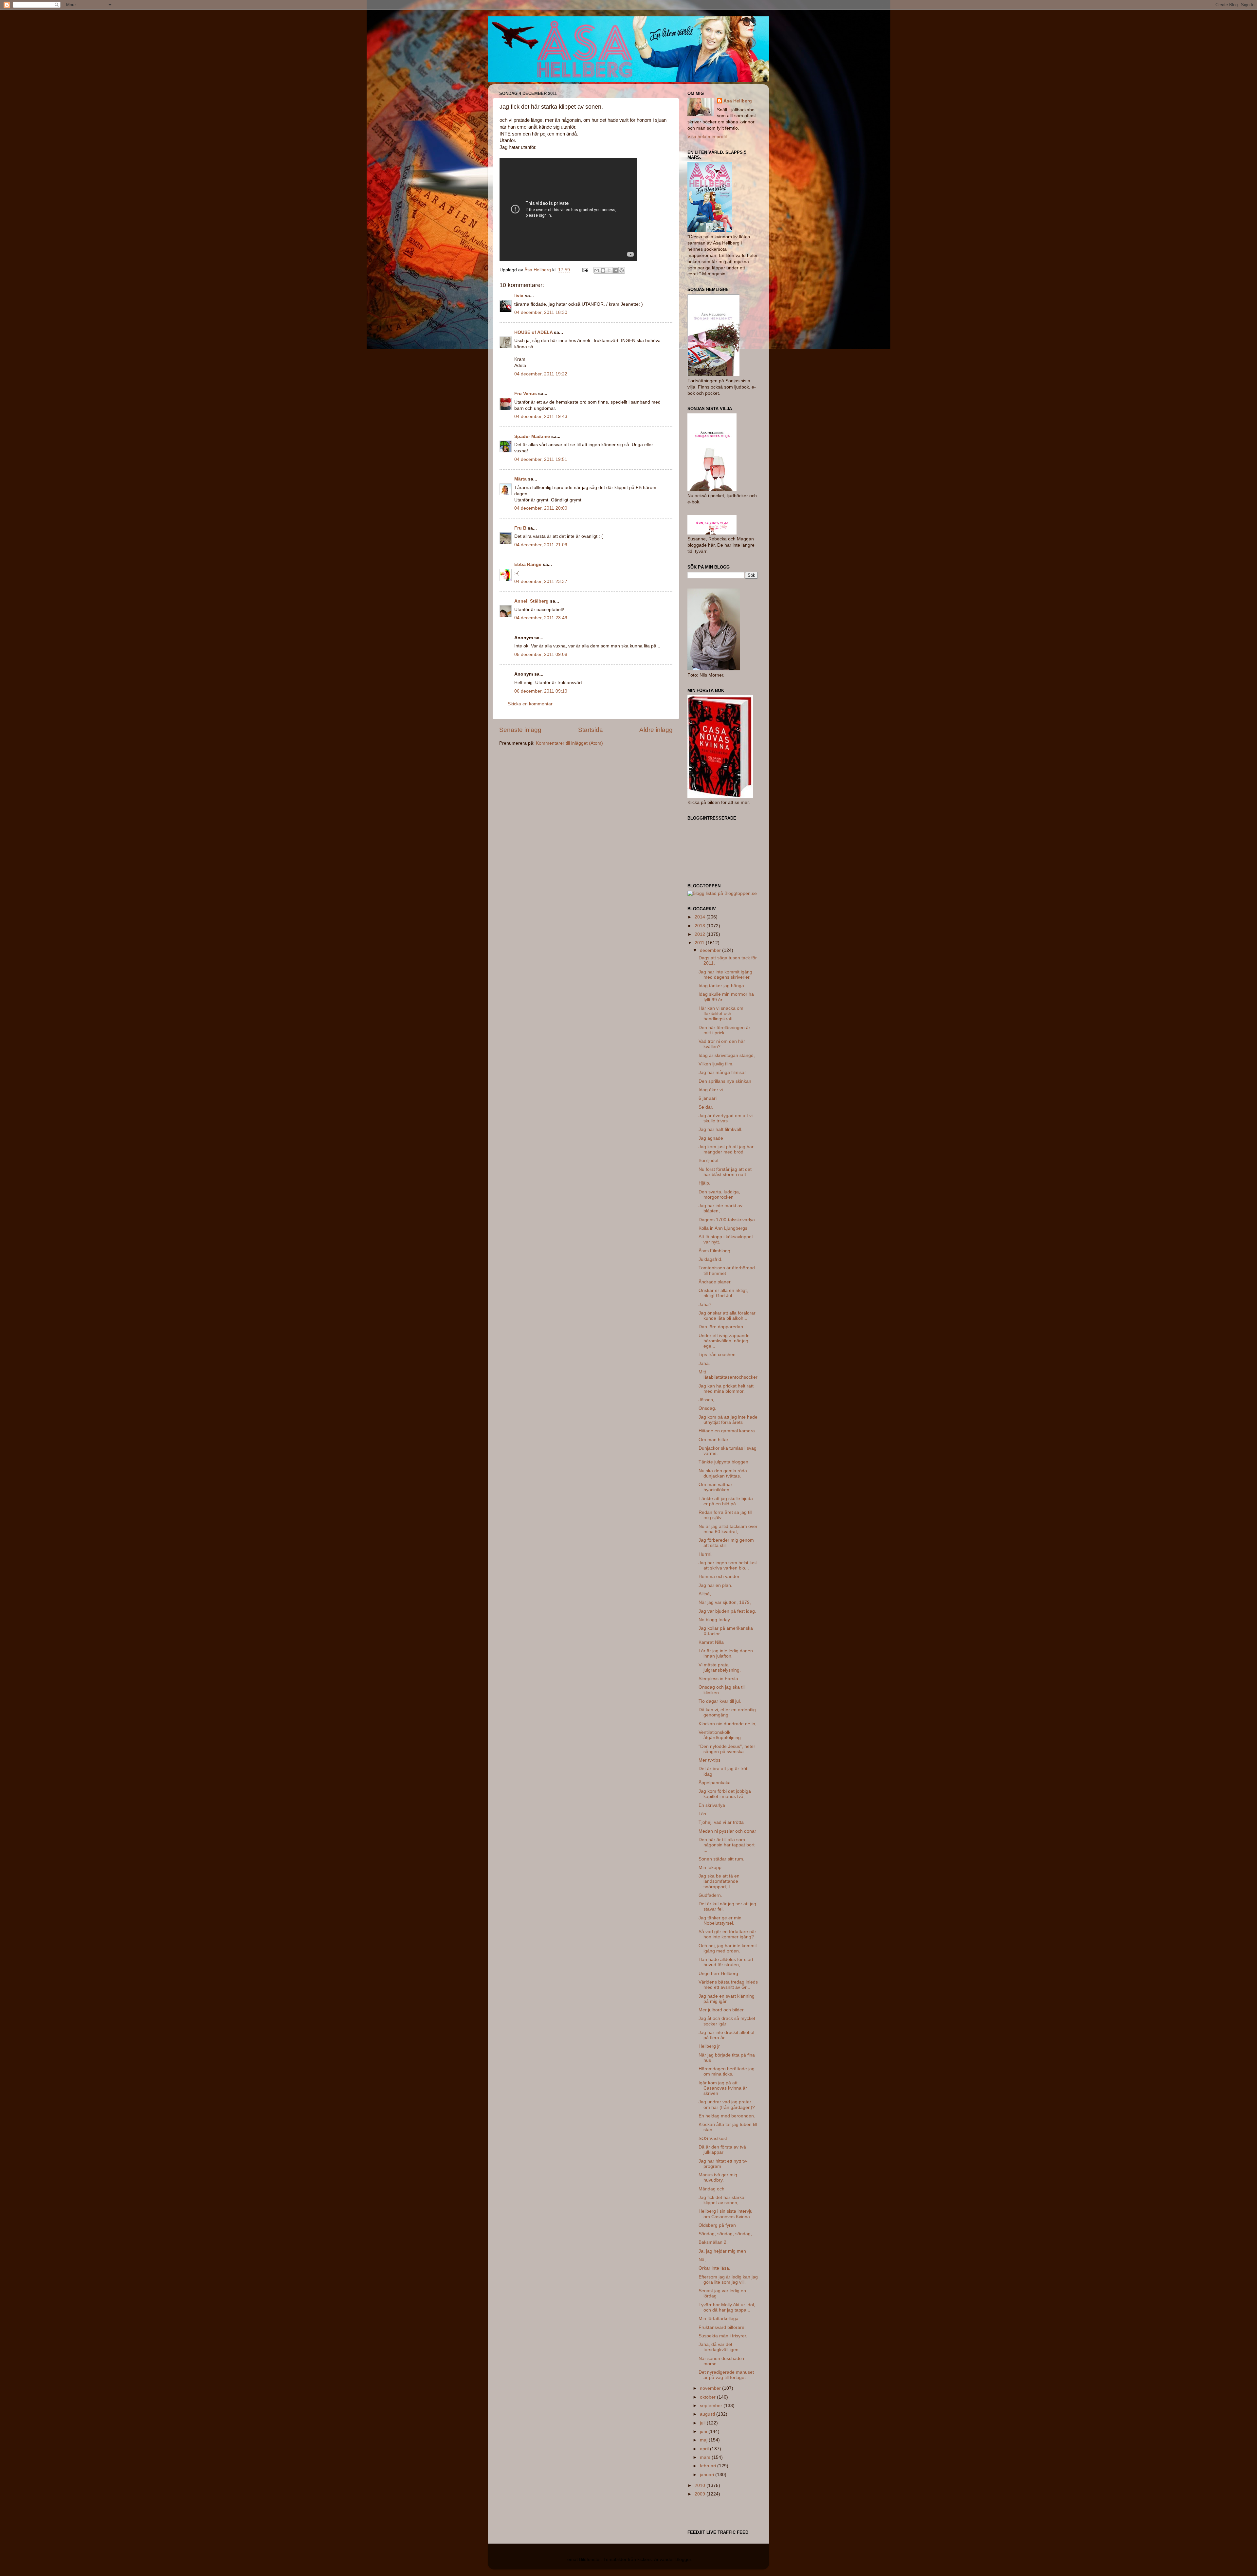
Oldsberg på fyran (717, 2225)
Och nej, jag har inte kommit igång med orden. (728, 1948)
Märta (520, 479)
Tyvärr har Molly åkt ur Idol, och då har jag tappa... (727, 2307)
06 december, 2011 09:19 (541, 691)
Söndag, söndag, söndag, (725, 2234)
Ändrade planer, (715, 1282)
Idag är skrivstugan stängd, (727, 1055)
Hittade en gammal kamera (727, 1431)
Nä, (702, 2260)
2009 (701, 2494)
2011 (700, 943)
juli (703, 2423)
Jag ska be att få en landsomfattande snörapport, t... (719, 1881)
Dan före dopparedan (721, 1327)
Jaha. (704, 1363)
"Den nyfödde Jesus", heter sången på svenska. (727, 1749)
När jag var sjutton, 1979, (725, 1602)
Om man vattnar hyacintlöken (715, 1487)
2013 (701, 926)
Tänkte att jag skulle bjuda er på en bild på (726, 1501)
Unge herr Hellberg (718, 1974)
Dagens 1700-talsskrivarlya (727, 1220)
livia (519, 296)
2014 (701, 917)
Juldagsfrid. (710, 1259)
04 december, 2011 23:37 (541, 581)
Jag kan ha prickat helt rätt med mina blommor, (726, 1389)
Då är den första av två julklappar (722, 2150)
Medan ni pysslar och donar (727, 1831)
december (711, 950)
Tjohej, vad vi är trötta (721, 1822)
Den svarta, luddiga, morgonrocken (719, 1195)
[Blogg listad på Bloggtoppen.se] (722, 893)
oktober (708, 2397)
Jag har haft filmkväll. (720, 1129)
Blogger (683, 2559)
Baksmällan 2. (713, 2242)
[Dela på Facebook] (615, 270)
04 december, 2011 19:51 (541, 459)
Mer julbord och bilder (721, 2010)
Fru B (520, 528)
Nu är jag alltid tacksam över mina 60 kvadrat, (728, 1529)
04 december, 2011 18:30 (541, 312)
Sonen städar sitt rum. (721, 1859)
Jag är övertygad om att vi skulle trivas (726, 1118)
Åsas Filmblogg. (715, 1251)
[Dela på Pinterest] (622, 270)
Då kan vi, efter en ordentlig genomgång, (727, 1712)
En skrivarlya (712, 1805)
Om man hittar (713, 1440)
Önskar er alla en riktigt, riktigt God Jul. (723, 1293)
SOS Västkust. (713, 2139)
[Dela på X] (609, 270)
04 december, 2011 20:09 (541, 508)
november (711, 2388)
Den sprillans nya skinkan (725, 1081)
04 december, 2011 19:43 (541, 417)
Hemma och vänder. (720, 1577)
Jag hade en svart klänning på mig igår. (727, 1999)
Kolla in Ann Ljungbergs (723, 1228)
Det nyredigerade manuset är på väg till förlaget (726, 2375)
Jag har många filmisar (722, 1072)
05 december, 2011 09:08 (541, 654)
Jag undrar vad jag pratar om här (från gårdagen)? (727, 2104)
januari (708, 2475)
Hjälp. (704, 1183)
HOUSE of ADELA (533, 332)
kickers (645, 2559)
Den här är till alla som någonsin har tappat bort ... (727, 1845)
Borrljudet (709, 1161)
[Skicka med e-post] (597, 270)
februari (709, 2466)
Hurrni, (706, 1554)
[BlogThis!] (603, 270)
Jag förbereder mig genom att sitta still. (726, 1543)
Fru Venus (526, 394)
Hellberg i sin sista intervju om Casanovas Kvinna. (726, 2214)
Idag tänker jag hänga (721, 986)
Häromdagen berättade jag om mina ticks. (727, 2071)
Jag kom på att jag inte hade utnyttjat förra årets (728, 1420)
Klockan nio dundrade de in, (728, 1724)
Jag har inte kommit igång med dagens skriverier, (725, 975)
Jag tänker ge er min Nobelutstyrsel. (720, 1921)
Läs (702, 1814)
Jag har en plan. (715, 1585)
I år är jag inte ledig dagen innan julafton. (726, 1653)
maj (704, 2440)
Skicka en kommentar (530, 704)
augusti (708, 2414)
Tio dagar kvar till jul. (720, 1701)
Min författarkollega (719, 2319)
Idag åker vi (711, 1090)
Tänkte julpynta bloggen (723, 1462)
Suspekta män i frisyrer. (723, 2336)
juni (704, 2431)
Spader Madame (532, 436)
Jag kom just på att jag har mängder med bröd (726, 1149)
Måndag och (711, 2189)
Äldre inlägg (656, 730)
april (705, 2449)
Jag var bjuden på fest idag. (727, 1611)
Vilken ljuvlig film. (716, 1064)
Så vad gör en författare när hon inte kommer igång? (727, 1934)
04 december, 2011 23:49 (541, 618)
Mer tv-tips (710, 1760)
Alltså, (705, 1594)
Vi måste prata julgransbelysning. (720, 1668)
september (712, 2406)
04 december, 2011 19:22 (541, 374)
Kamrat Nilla (711, 1642)
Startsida (591, 730)
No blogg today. (715, 1620)
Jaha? (705, 1305)
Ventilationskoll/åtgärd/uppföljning (720, 1735)
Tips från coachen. (718, 1355)
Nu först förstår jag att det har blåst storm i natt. (725, 1172)
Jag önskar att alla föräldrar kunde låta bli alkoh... (727, 1316)
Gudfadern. (710, 1895)
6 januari (708, 1098)
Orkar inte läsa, (714, 2268)
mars (706, 2457)
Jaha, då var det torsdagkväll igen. (719, 2347)
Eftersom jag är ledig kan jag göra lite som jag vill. (728, 2280)
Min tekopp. (711, 1868)
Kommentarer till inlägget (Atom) (569, 743)
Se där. (706, 1107)
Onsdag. (707, 1408)
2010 (701, 2485)
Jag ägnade (711, 1138)
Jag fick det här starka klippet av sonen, (721, 2200)
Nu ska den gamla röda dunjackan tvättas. (723, 1473)
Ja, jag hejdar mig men (722, 2251)
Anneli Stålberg (531, 601)
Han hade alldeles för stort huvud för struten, (726, 1962)
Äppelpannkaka (715, 1783)
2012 (701, 934)
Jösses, (706, 1400)
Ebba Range (528, 564)
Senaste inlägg (520, 730)
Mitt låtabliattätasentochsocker (728, 1375)
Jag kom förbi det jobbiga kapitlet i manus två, (725, 1794)
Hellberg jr (709, 2046)
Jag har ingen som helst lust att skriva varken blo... (728, 1565)
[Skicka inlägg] (585, 270)
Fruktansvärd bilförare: (722, 2327)
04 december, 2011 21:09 (541, 545)
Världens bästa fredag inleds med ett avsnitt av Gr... (728, 1985)
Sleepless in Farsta (718, 1679)
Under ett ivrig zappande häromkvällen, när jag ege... (724, 1341)
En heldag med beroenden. (727, 2116)
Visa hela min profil (707, 137)
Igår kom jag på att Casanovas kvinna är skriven (723, 2088)
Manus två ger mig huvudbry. (718, 2177)
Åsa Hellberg (738, 101)
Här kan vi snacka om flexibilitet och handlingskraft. (721, 1014)
